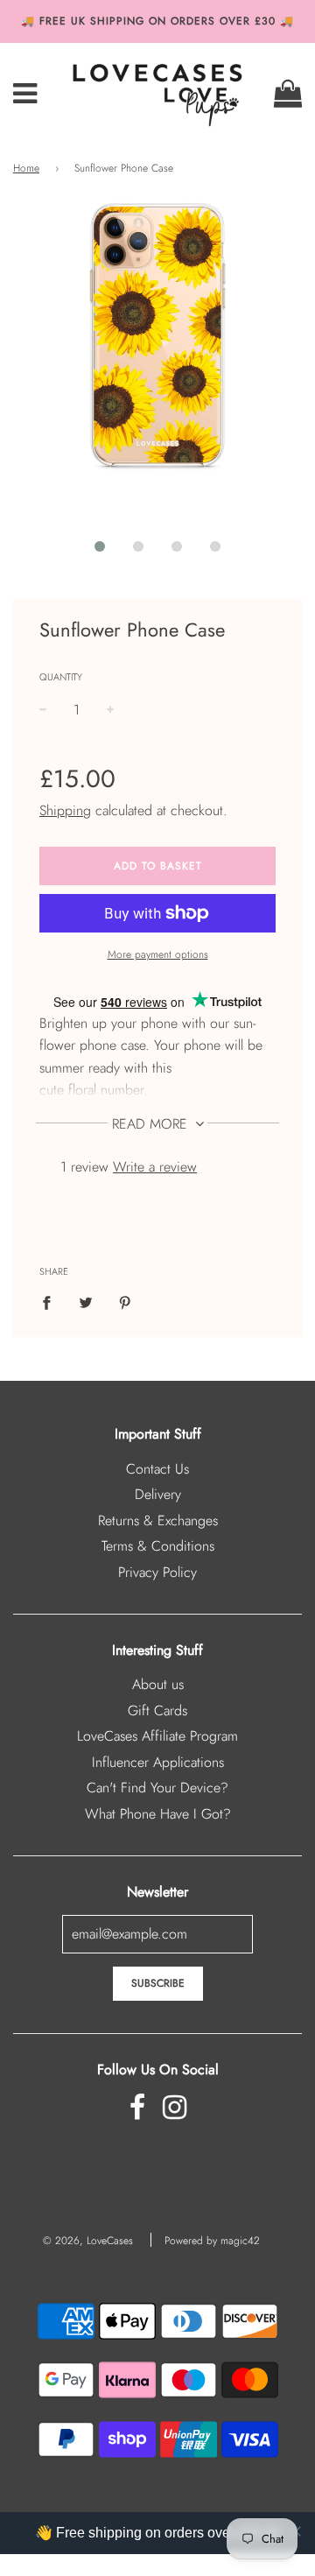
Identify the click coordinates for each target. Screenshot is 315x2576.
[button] (100, 546)
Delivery (158, 1494)
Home (26, 168)
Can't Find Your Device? (157, 1788)
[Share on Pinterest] (125, 1302)
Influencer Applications (158, 1762)
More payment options (158, 954)
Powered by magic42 (212, 2241)
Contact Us (157, 1469)
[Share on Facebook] (52, 1302)
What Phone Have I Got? (158, 1814)
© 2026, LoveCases (88, 2241)
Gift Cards (157, 1710)
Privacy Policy (157, 1572)
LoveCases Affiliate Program (157, 1736)
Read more (152, 1124)
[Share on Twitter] (86, 1302)
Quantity (61, 677)
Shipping (65, 810)
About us (158, 1684)
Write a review (155, 1167)
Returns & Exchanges (158, 1520)
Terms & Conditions (158, 1546)
